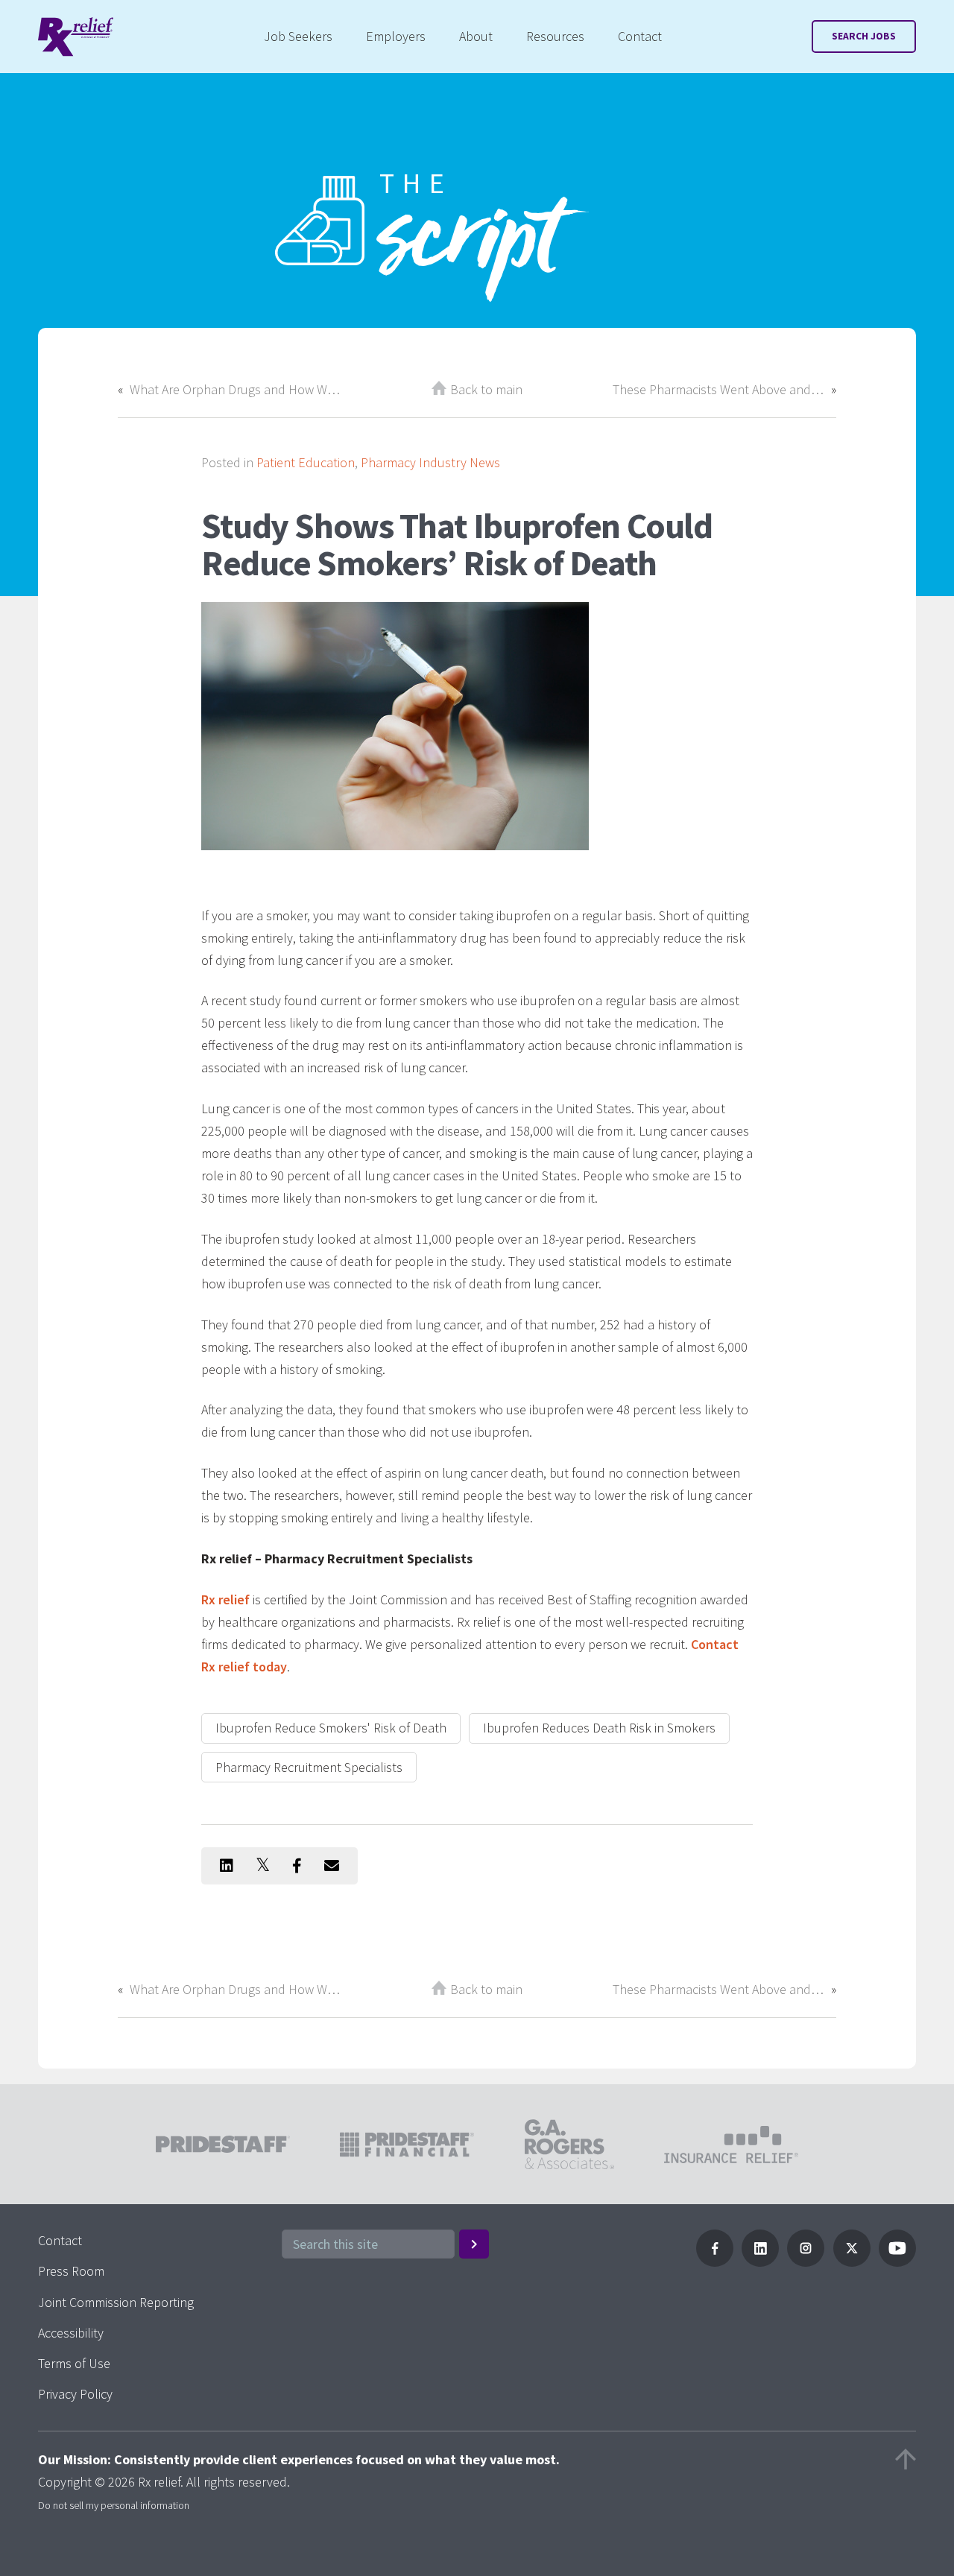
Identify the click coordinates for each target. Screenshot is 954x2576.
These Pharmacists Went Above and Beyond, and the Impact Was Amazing (718, 389)
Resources (555, 36)
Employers (396, 36)
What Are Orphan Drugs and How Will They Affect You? (236, 389)
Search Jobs (864, 36)
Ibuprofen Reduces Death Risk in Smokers (599, 1728)
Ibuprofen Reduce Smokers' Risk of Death (331, 1728)
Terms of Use (74, 2363)
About (476, 36)
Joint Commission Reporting (116, 2302)
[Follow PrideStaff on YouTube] (897, 2262)
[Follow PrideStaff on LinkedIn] (760, 2262)
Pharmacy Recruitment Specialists (309, 1767)
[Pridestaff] (76, 37)
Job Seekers (298, 36)
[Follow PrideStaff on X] (852, 2262)
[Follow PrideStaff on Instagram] (806, 2262)
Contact (640, 36)
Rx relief (225, 1599)
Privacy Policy (75, 2394)
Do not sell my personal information (114, 2505)
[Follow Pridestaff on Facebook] (715, 2262)
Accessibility (71, 2333)
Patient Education (306, 462)
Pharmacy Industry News (430, 462)
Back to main (486, 389)
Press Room (71, 2271)
